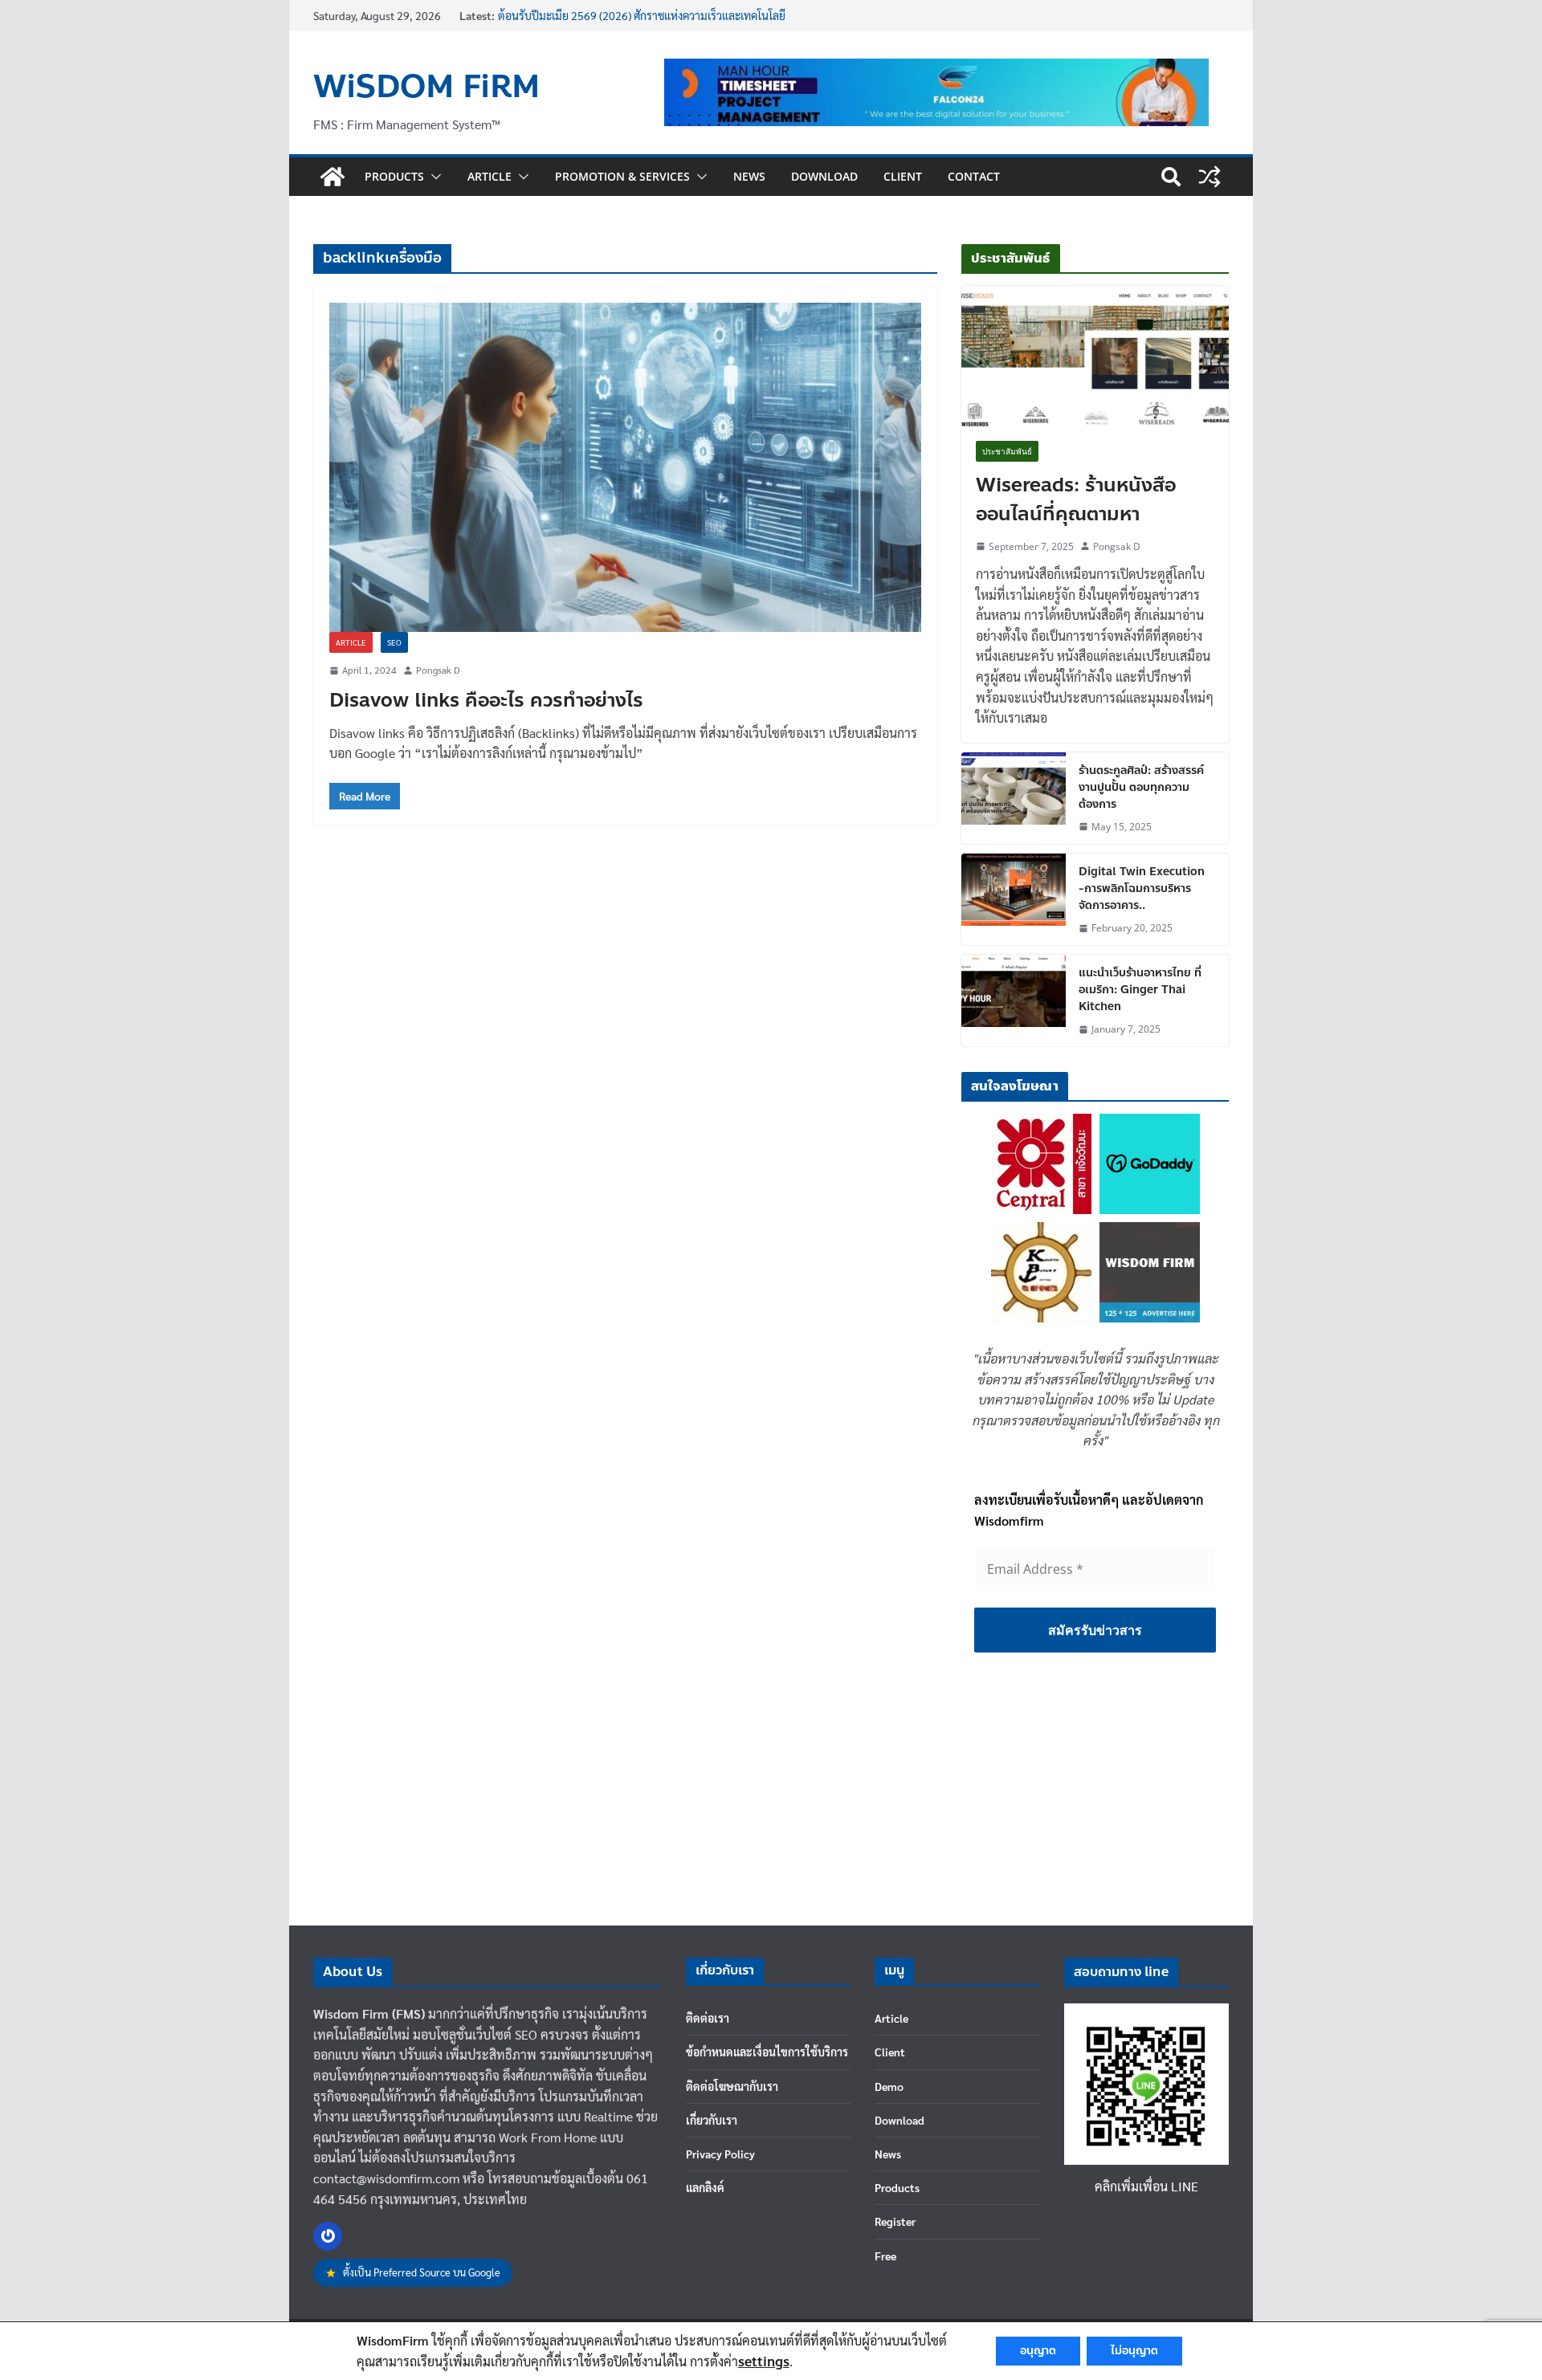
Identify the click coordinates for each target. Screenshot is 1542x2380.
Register (895, 2221)
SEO (394, 642)
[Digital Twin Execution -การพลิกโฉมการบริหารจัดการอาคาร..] (1014, 899)
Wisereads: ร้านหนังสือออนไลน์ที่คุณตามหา (1076, 500)
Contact (974, 176)
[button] (433, 177)
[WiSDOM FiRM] (332, 177)
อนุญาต (1038, 2351)
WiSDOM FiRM (426, 87)
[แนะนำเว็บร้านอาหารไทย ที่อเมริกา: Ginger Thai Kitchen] (1014, 1000)
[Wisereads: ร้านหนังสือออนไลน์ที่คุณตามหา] (1095, 356)
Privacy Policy (720, 2154)
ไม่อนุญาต (1134, 2351)
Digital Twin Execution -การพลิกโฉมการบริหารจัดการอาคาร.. (1142, 888)
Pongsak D (438, 670)
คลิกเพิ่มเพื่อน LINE (1146, 2186)
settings (764, 2361)
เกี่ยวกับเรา (712, 2120)
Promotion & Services (622, 176)
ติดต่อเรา (708, 2018)
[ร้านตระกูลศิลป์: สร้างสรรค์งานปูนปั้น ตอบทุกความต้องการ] (1014, 798)
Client (903, 176)
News (749, 176)
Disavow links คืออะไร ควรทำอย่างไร (486, 701)
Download (824, 176)
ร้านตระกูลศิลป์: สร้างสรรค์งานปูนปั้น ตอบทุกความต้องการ (1141, 787)
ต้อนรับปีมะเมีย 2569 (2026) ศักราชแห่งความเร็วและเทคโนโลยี (642, 15)
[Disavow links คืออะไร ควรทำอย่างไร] (625, 467)
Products (394, 176)
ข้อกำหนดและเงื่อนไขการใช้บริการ (767, 2052)
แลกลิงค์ (705, 2187)
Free (885, 2256)
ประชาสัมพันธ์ (1007, 451)
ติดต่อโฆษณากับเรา (732, 2086)
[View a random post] (1210, 177)
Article (490, 176)
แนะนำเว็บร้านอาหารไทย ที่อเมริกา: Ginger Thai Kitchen (1140, 990)
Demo (889, 2086)
